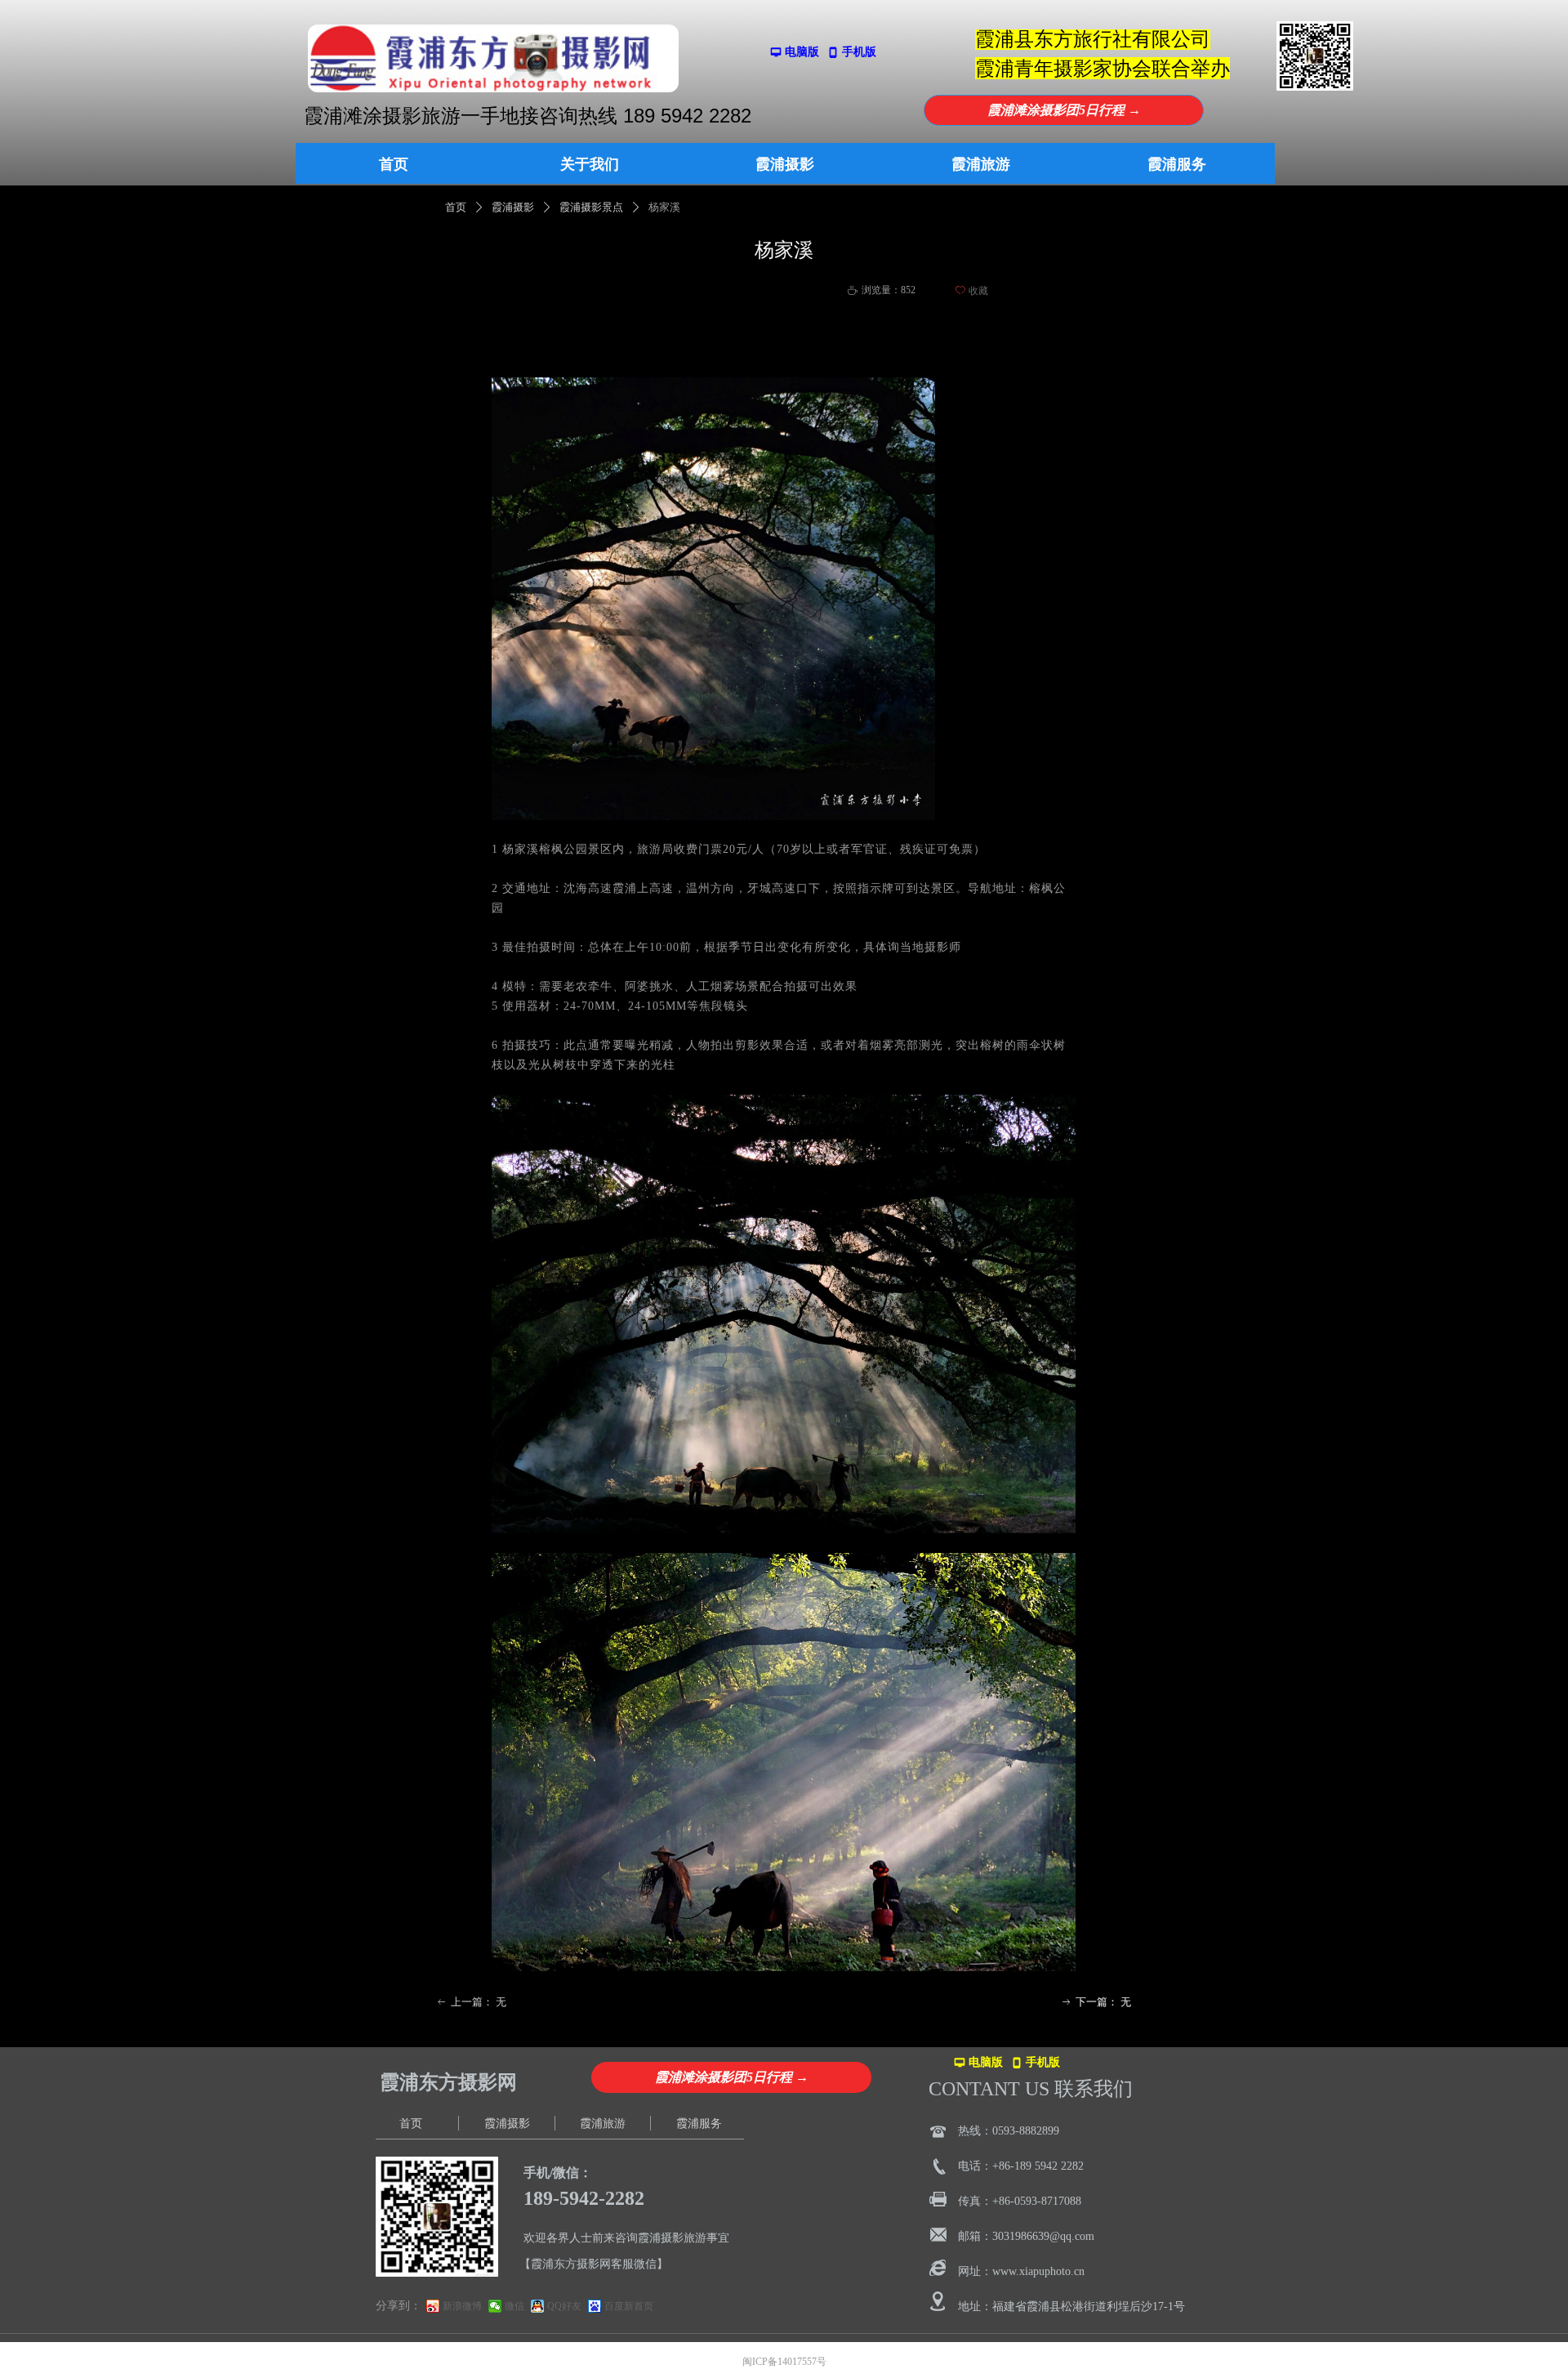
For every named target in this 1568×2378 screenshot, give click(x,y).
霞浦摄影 (513, 207)
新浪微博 (462, 2306)
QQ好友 (564, 2306)
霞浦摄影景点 (591, 207)
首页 (456, 207)
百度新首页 (629, 2306)
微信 (514, 2306)
